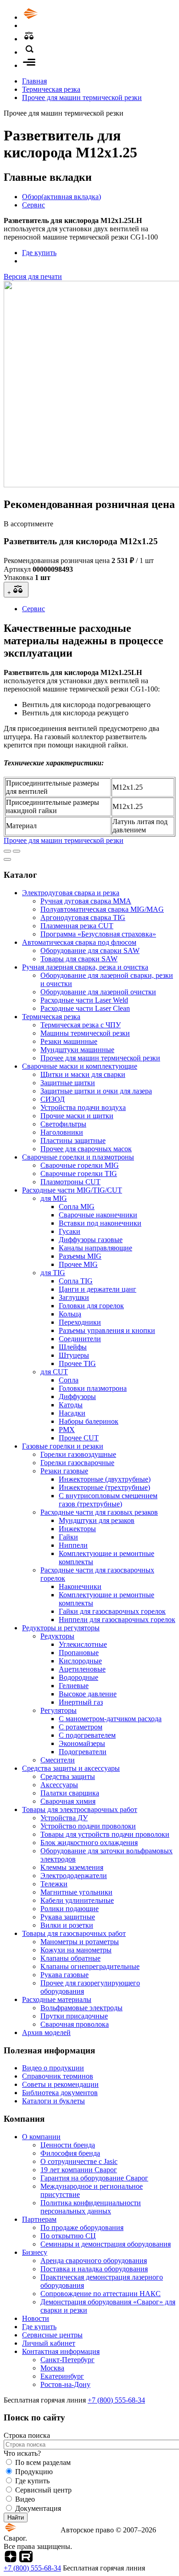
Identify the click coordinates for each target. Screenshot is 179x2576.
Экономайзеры (82, 1743)
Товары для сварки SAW (79, 959)
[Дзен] (11, 2560)
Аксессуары (59, 1785)
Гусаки (70, 1231)
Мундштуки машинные (77, 1050)
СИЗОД (53, 1099)
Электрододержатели (74, 1876)
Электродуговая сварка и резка (71, 893)
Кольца (70, 1314)
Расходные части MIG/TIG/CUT (72, 1190)
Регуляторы (59, 1710)
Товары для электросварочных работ (80, 1809)
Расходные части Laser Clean (85, 1008)
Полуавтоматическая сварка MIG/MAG (102, 909)
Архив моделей (46, 2032)
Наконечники (80, 1586)
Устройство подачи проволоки (88, 1826)
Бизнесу (35, 2252)
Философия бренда (70, 2153)
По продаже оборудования (82, 2228)
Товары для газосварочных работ (74, 1933)
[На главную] (56, 17)
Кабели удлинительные (77, 1900)
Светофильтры (63, 1124)
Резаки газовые (64, 1471)
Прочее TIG (77, 1363)
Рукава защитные (68, 1917)
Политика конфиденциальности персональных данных (91, 2207)
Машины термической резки (85, 1033)
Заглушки (74, 1297)
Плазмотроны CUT (70, 1182)
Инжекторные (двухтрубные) (105, 1479)
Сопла (69, 1380)
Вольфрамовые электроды (81, 2008)
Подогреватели (83, 1752)
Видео (25, 2499)
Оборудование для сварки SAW (90, 951)
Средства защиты (68, 1776)
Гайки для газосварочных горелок (112, 1611)
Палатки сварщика (70, 1793)
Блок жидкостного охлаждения (89, 1843)
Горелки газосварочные (77, 1463)
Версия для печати (33, 276)
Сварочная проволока (75, 2024)
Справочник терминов (58, 2076)
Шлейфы (73, 1347)
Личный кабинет (49, 2343)
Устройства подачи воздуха (83, 1107)
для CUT (54, 1372)
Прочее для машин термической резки (82, 98)
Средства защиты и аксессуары (71, 1768)
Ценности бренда (68, 2145)
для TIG (53, 1273)
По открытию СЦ (68, 2236)
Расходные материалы (57, 1999)
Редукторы (57, 1636)
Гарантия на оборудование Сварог (94, 2178)
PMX (67, 1430)
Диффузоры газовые (91, 1240)
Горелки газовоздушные (78, 1454)
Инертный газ (81, 1702)
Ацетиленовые (82, 1669)
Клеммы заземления (72, 1867)
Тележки (54, 1884)
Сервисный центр (43, 2490)
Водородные (78, 1677)
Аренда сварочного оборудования (94, 2261)
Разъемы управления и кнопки (107, 1330)
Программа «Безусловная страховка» (98, 934)
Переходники (80, 1322)
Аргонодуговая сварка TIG (83, 917)
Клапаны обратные (70, 1958)
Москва (52, 2368)
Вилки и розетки (67, 1925)
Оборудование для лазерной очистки (98, 992)
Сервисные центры (52, 2335)
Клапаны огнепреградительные (90, 1966)
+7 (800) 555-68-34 (116, 2400)
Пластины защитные (73, 1140)
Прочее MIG (78, 1264)
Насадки (72, 1413)
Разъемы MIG (80, 1256)
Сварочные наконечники (98, 1215)
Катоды (71, 1405)
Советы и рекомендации (60, 2084)
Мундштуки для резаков (97, 1520)
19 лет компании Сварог (79, 2170)
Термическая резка (51, 89)
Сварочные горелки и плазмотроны (78, 1157)
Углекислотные (83, 1644)
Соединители (80, 1339)
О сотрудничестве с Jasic (79, 2161)
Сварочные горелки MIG (80, 1165)
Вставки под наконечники (100, 1223)
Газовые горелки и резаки (63, 1446)
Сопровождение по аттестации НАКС (101, 2294)
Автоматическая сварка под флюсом (79, 942)
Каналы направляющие (95, 1248)
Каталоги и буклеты (53, 2101)
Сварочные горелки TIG (79, 1174)
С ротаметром (81, 1727)
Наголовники (62, 1132)
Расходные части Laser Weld (84, 1000)
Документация (38, 2508)
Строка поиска (27, 2435)
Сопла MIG (77, 1207)
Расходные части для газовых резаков (99, 1512)
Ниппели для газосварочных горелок (117, 1620)
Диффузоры (77, 1397)
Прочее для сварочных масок (86, 1149)
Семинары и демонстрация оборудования (106, 2244)
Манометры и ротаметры (80, 1942)
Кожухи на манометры (76, 1950)
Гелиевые (74, 1686)
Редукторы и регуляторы (61, 1628)
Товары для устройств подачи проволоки (105, 1834)
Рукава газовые (64, 1975)
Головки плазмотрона (93, 1388)
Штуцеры (74, 1355)
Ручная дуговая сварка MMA (86, 901)
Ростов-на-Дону (65, 2384)
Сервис (34, 205)
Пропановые (79, 1653)
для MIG (54, 1198)
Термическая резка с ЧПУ (81, 1025)
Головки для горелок (91, 1306)
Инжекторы (77, 1529)
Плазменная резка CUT (77, 926)
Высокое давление (88, 1694)
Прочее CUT (79, 1438)
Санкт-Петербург (67, 2360)
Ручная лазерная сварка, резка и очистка (85, 967)
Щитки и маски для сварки (83, 1074)
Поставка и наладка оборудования (94, 2269)
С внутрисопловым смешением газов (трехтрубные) (108, 1500)
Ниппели (73, 1545)
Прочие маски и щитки (77, 1116)
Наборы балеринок (89, 1421)
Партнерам (39, 2219)
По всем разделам (43, 2462)
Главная (34, 81)
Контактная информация (61, 2351)
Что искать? (22, 2453)
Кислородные (80, 1661)
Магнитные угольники (76, 1892)
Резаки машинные (69, 1041)
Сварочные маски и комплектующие (80, 1066)
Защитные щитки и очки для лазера (96, 1091)
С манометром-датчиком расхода (110, 1719)
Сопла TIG (76, 1281)
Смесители (58, 1760)
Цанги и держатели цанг (98, 1289)
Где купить (39, 253)
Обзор (62, 197)
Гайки (68, 1537)
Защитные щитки (68, 1083)
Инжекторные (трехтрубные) (104, 1487)
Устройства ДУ (64, 1818)
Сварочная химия (68, 1801)
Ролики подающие (70, 1909)
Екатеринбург (62, 2376)
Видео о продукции (53, 2068)
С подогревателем (87, 1735)
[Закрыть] (7, 859)
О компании (41, 2137)
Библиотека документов (60, 2093)
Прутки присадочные (74, 2016)
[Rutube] (26, 2560)
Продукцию (34, 2472)
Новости (36, 2318)
